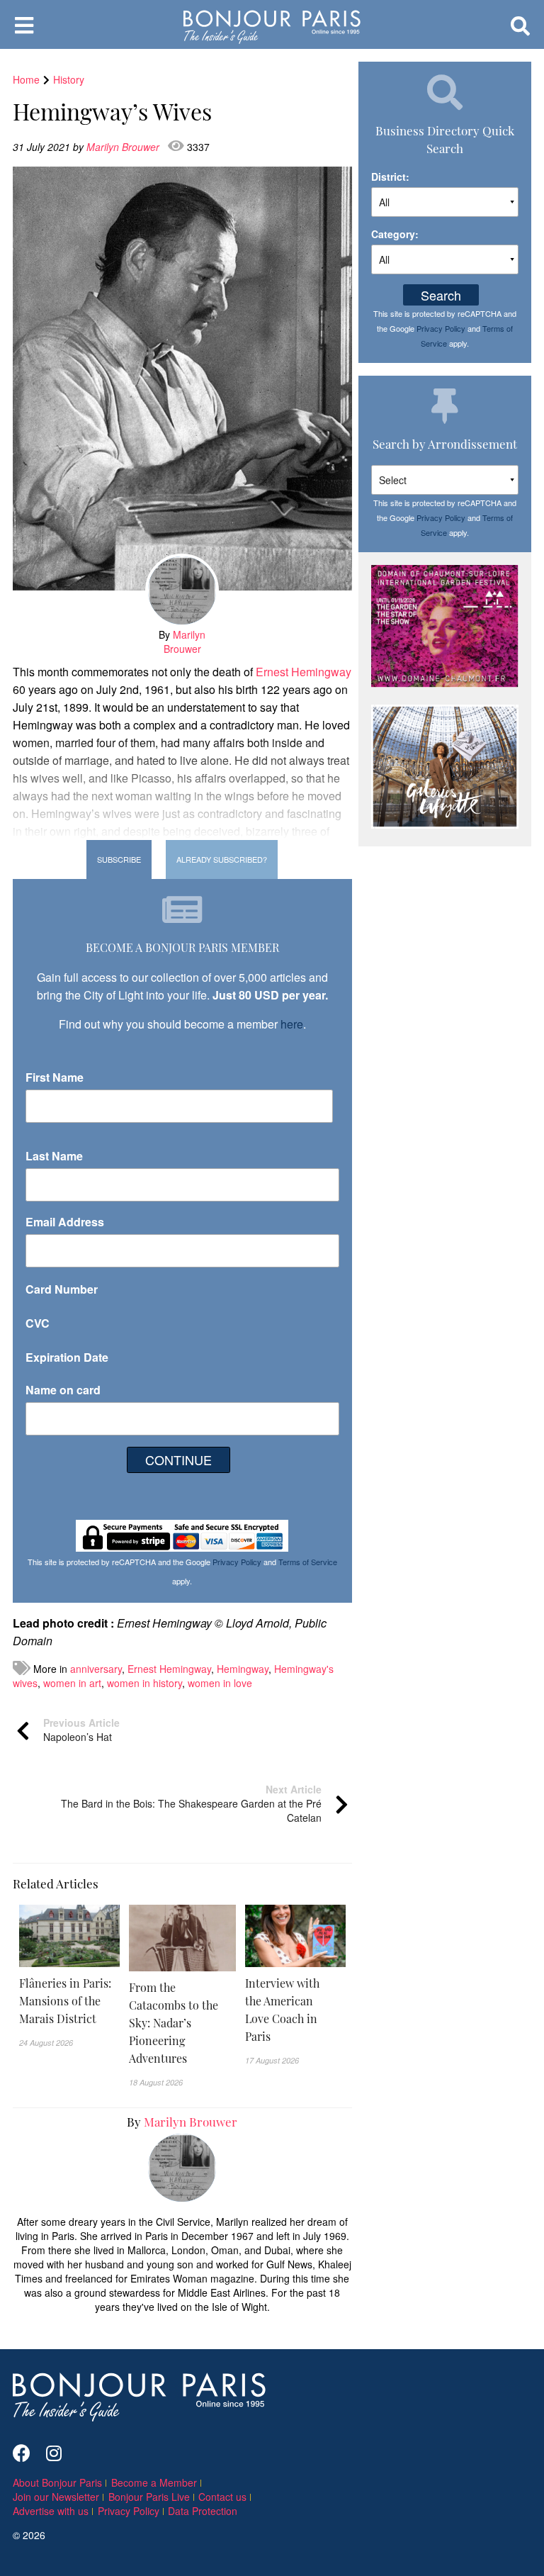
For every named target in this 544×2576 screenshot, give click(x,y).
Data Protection (203, 2511)
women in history (144, 1683)
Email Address (65, 1222)
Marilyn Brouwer (124, 147)
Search (441, 295)
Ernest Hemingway (304, 672)
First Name (55, 1077)
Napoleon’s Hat (81, 1730)
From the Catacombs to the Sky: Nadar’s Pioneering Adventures (174, 2022)
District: (390, 177)
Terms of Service (308, 1562)
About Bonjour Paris (57, 2482)
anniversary (96, 1669)
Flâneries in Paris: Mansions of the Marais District (65, 2000)
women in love (220, 1683)
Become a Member (154, 2482)
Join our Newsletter (56, 2497)
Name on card (63, 1390)
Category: (395, 234)
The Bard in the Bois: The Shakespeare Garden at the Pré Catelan (191, 1803)
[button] (69, 2001)
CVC (38, 1323)
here (292, 1024)
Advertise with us (51, 2511)
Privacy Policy (237, 1562)
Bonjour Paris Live (149, 2497)
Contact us (222, 2497)
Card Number (62, 1289)
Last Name (54, 1156)
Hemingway (243, 1669)
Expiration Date (67, 1357)
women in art (72, 1683)
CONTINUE (178, 1460)
